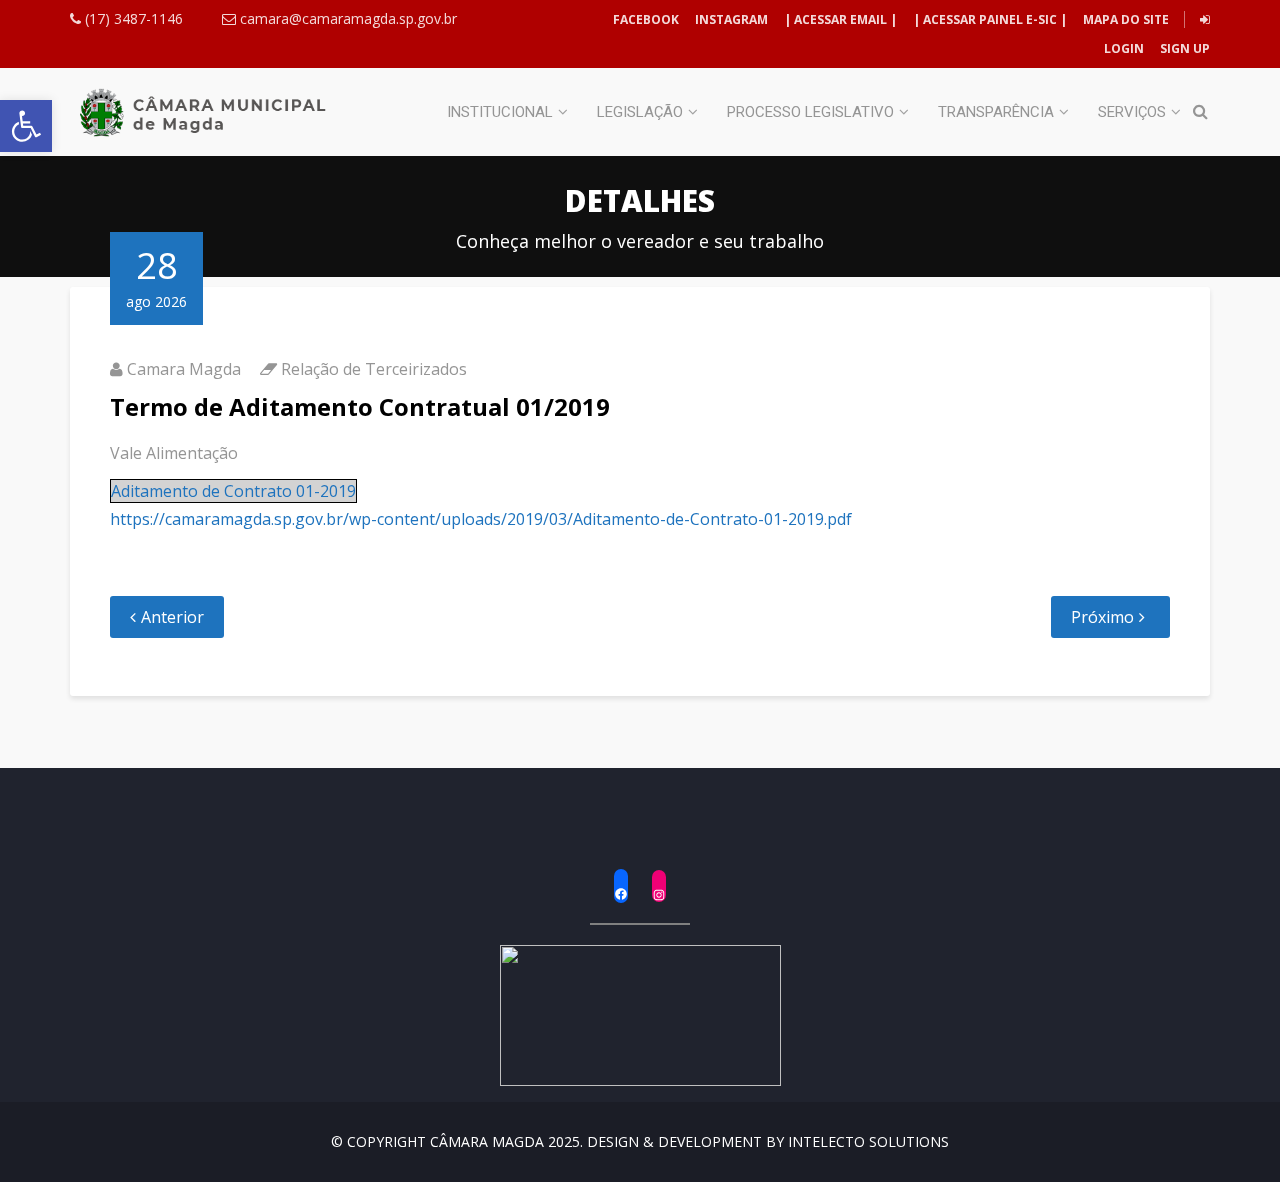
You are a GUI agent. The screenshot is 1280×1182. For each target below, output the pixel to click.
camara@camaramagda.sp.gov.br (346, 18)
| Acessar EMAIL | (840, 19)
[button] (26, 126)
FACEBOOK (646, 19)
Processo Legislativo (810, 112)
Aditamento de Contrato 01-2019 (233, 491)
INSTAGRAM (731, 19)
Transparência (996, 112)
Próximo (1102, 617)
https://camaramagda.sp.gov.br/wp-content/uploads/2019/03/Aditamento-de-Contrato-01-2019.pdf (481, 519)
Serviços (1132, 112)
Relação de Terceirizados (374, 369)
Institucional (500, 112)
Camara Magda (184, 369)
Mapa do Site (1126, 19)
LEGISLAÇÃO (640, 112)
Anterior (172, 617)
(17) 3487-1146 (132, 18)
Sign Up (1183, 48)
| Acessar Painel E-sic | (990, 19)
